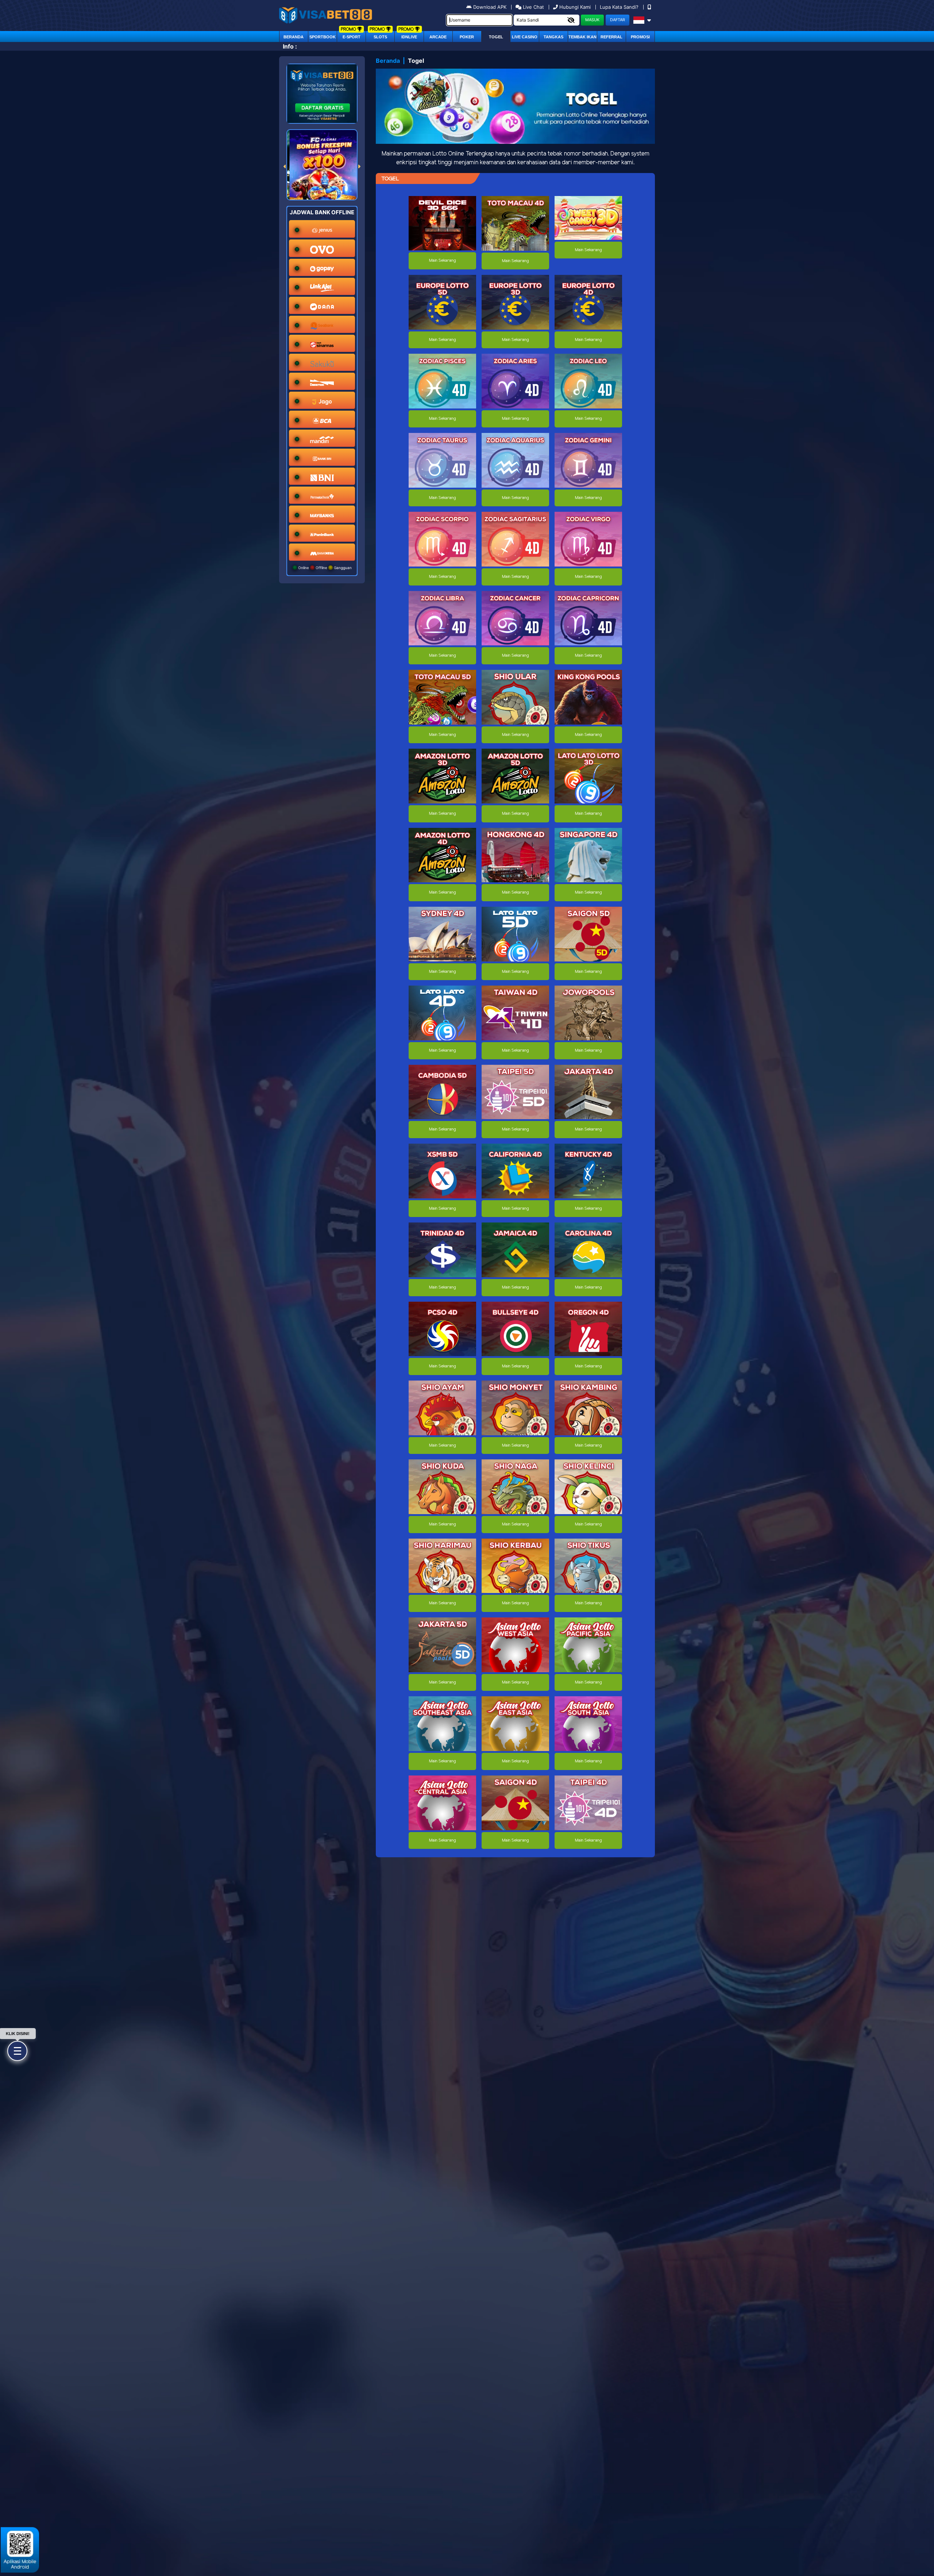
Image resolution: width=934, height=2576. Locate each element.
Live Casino (525, 37)
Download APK (490, 7)
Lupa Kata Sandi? (620, 7)
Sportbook (323, 37)
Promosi (640, 37)
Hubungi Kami (575, 7)
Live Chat (533, 7)
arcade (438, 37)
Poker (467, 37)
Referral (611, 37)
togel (496, 37)
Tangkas (553, 37)
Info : (290, 46)
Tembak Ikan (582, 37)
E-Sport (352, 37)
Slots (380, 37)
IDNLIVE (409, 37)
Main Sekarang (442, 261)
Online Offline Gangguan (324, 568)
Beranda (294, 37)
